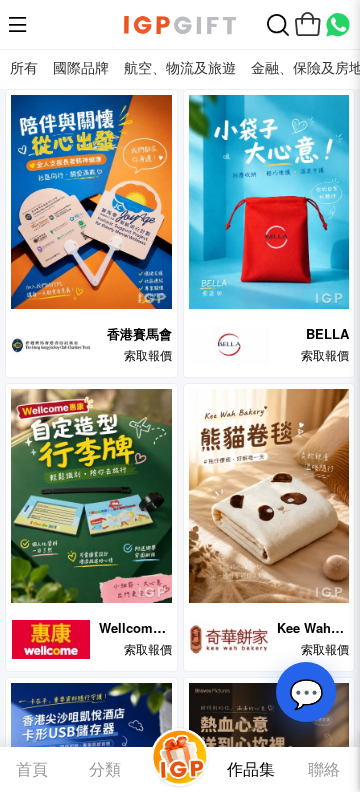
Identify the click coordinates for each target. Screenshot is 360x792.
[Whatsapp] (338, 25)
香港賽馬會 (139, 333)
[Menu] (22, 25)
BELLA (327, 333)
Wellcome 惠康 (129, 627)
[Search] (278, 25)
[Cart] (308, 25)
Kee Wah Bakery (304, 627)
